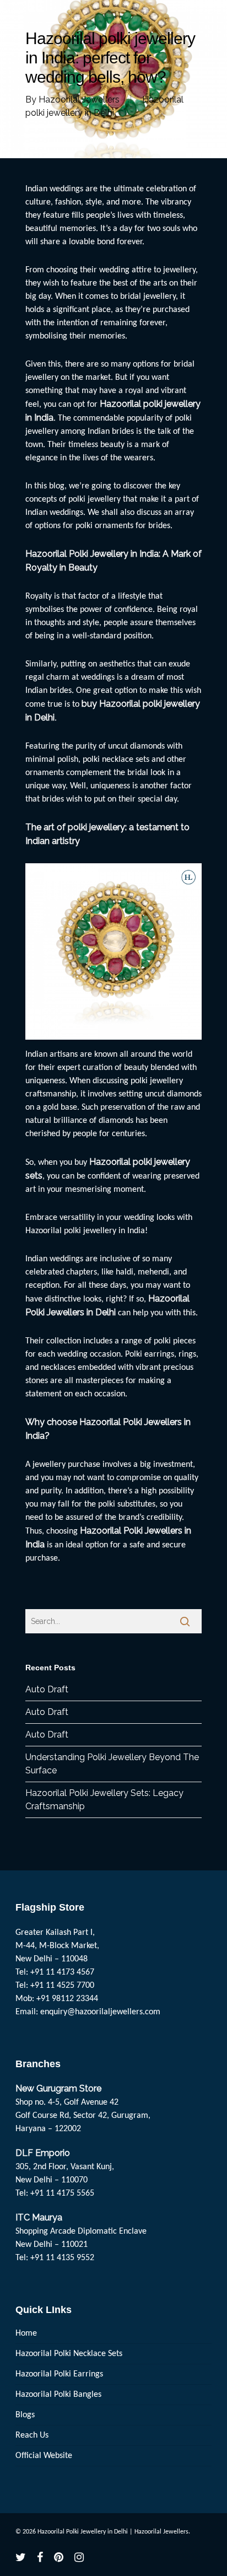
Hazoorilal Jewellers (79, 100)
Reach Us (32, 2435)
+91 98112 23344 (67, 1999)
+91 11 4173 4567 (62, 1972)
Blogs (25, 2415)
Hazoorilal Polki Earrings (59, 2374)
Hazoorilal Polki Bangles (58, 2395)
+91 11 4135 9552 (62, 2258)
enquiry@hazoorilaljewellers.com (100, 2012)
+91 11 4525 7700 (62, 1986)
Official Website (44, 2456)
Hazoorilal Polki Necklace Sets (69, 2354)
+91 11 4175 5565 (62, 2193)
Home (26, 2333)
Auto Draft (47, 1689)
